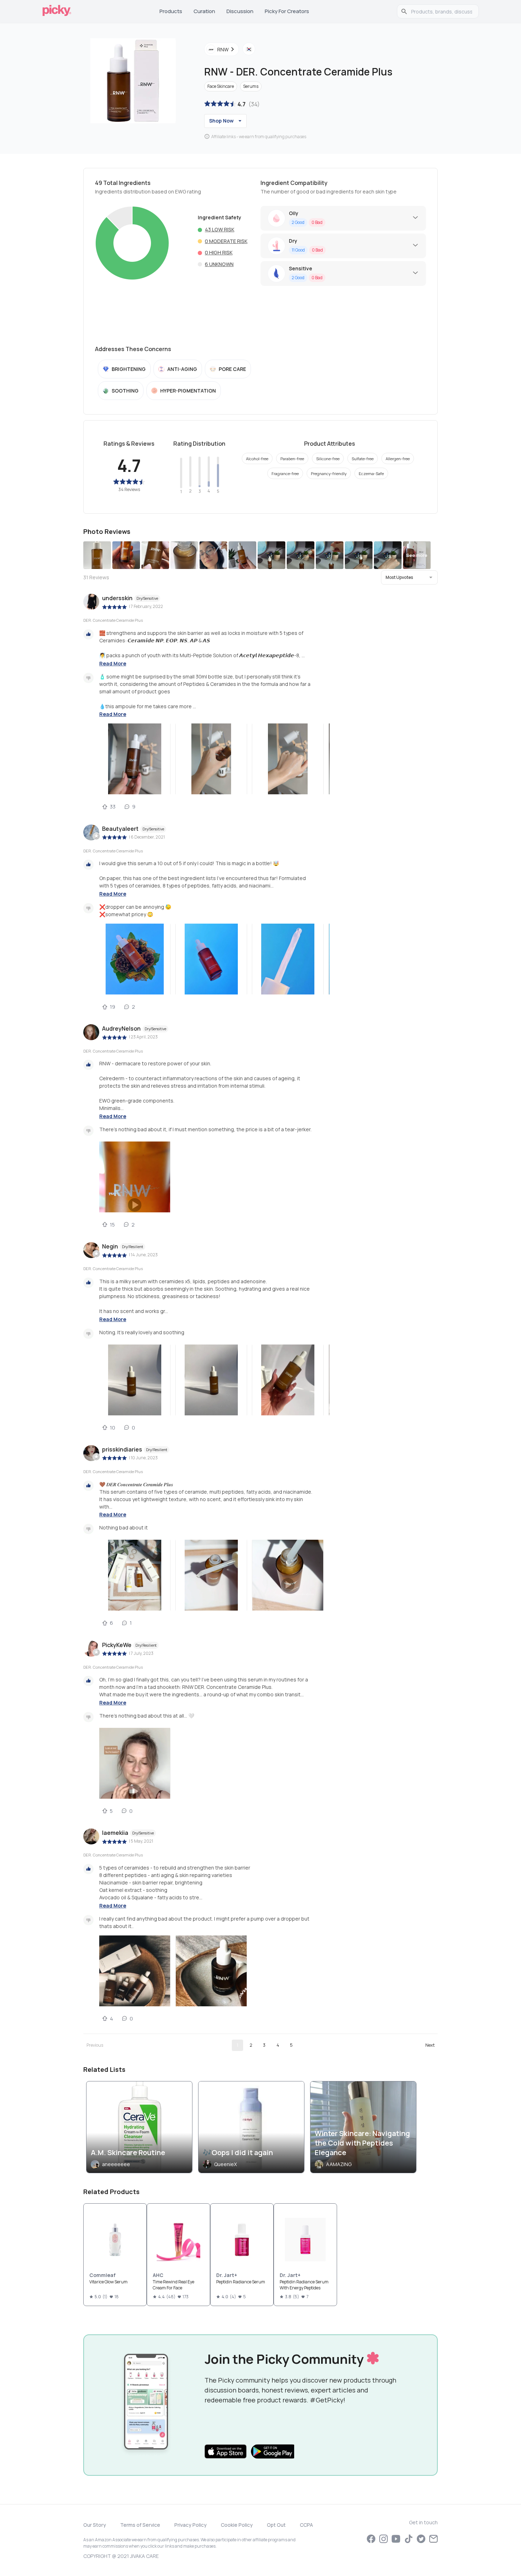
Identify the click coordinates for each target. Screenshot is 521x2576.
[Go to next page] (430, 2045)
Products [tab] (171, 11)
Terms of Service (140, 2525)
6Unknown (219, 264)
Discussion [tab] (240, 11)
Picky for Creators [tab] (287, 11)
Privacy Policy (191, 2525)
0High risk (219, 252)
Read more (113, 663)
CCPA (306, 2525)
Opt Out (276, 2525)
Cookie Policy (237, 2525)
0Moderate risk (226, 241)
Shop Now (221, 121)
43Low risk (220, 229)
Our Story (95, 2525)
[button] (409, 577)
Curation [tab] (204, 11)
